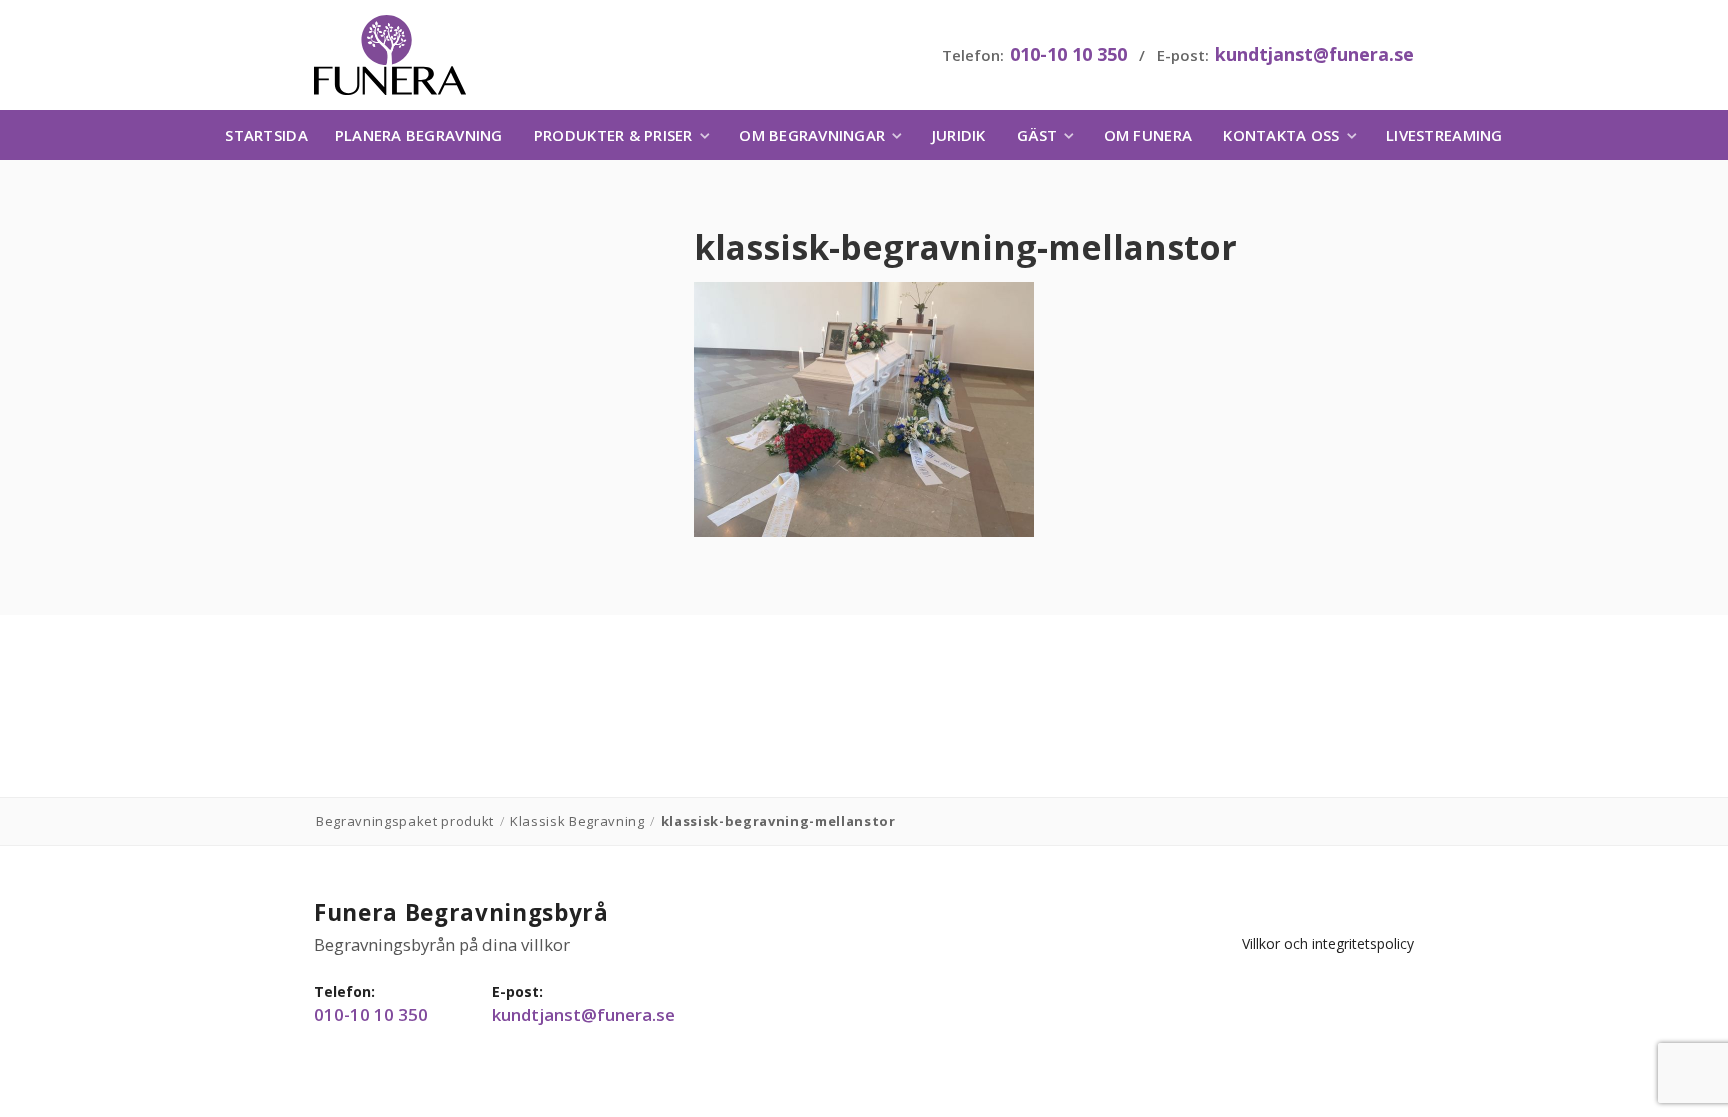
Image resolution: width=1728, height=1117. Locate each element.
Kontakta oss (1281, 135)
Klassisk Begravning (577, 821)
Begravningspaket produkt (405, 821)
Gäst (1037, 135)
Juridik (959, 135)
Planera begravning (419, 135)
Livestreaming (1444, 135)
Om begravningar (812, 135)
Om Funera (1148, 135)
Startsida (266, 135)
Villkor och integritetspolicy (1328, 943)
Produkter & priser (613, 135)
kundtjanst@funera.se (1314, 54)
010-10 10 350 (1068, 54)
